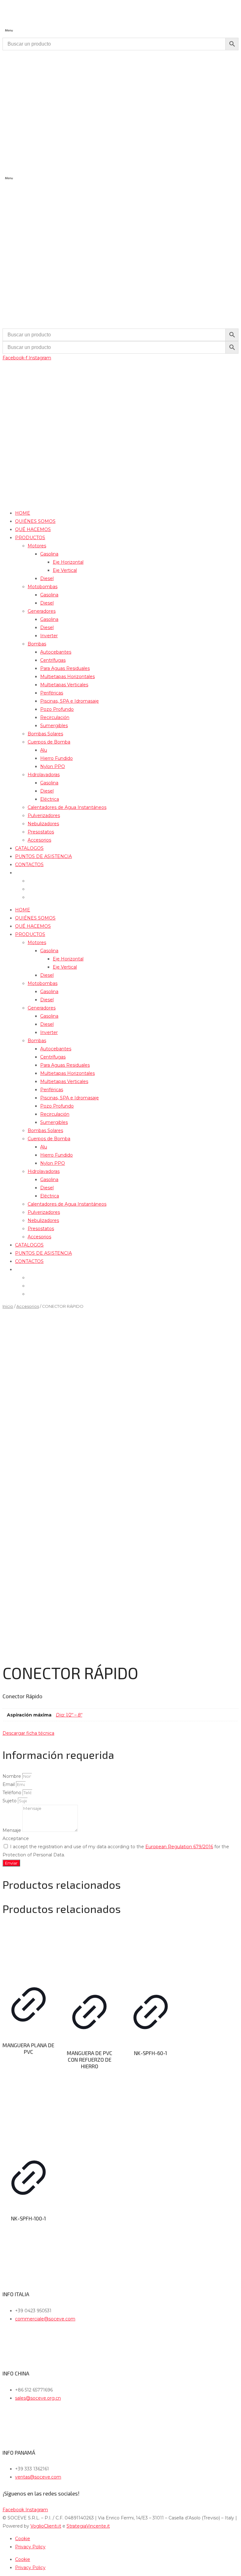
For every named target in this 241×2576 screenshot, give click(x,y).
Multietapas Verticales (64, 685)
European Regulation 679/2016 (179, 1847)
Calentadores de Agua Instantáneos (67, 807)
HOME (23, 513)
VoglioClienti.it (46, 2526)
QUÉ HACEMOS (33, 529)
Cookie (23, 2539)
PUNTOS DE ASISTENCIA (43, 856)
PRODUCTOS (30, 538)
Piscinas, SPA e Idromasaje (70, 701)
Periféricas (52, 693)
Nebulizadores (43, 824)
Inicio (8, 1306)
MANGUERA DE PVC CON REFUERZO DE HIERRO (90, 2059)
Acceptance (16, 1838)
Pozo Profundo (57, 709)
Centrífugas (53, 660)
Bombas (37, 644)
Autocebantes (56, 652)
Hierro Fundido (56, 758)
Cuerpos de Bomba (49, 742)
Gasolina (49, 554)
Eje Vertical (65, 570)
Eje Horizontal (68, 562)
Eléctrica (50, 799)
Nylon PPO (53, 766)
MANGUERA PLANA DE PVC (28, 2048)
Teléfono (13, 1793)
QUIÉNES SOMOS (35, 521)
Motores (37, 546)
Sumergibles (54, 726)
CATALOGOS (29, 848)
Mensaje (12, 1830)
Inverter (49, 636)
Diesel (47, 578)
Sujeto (10, 1801)
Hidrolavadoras (44, 775)
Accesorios (39, 840)
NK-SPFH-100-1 (28, 2218)
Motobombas (43, 587)
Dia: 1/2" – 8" (69, 1715)
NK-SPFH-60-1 (150, 2053)
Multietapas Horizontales (67, 677)
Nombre (12, 1776)
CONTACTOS (29, 865)
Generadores (42, 611)
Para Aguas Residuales (65, 668)
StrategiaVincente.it (88, 2526)
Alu (44, 750)
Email (9, 1784)
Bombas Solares (45, 734)
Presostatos (41, 832)
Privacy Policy (30, 2547)
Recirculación (55, 717)
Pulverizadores (44, 815)
